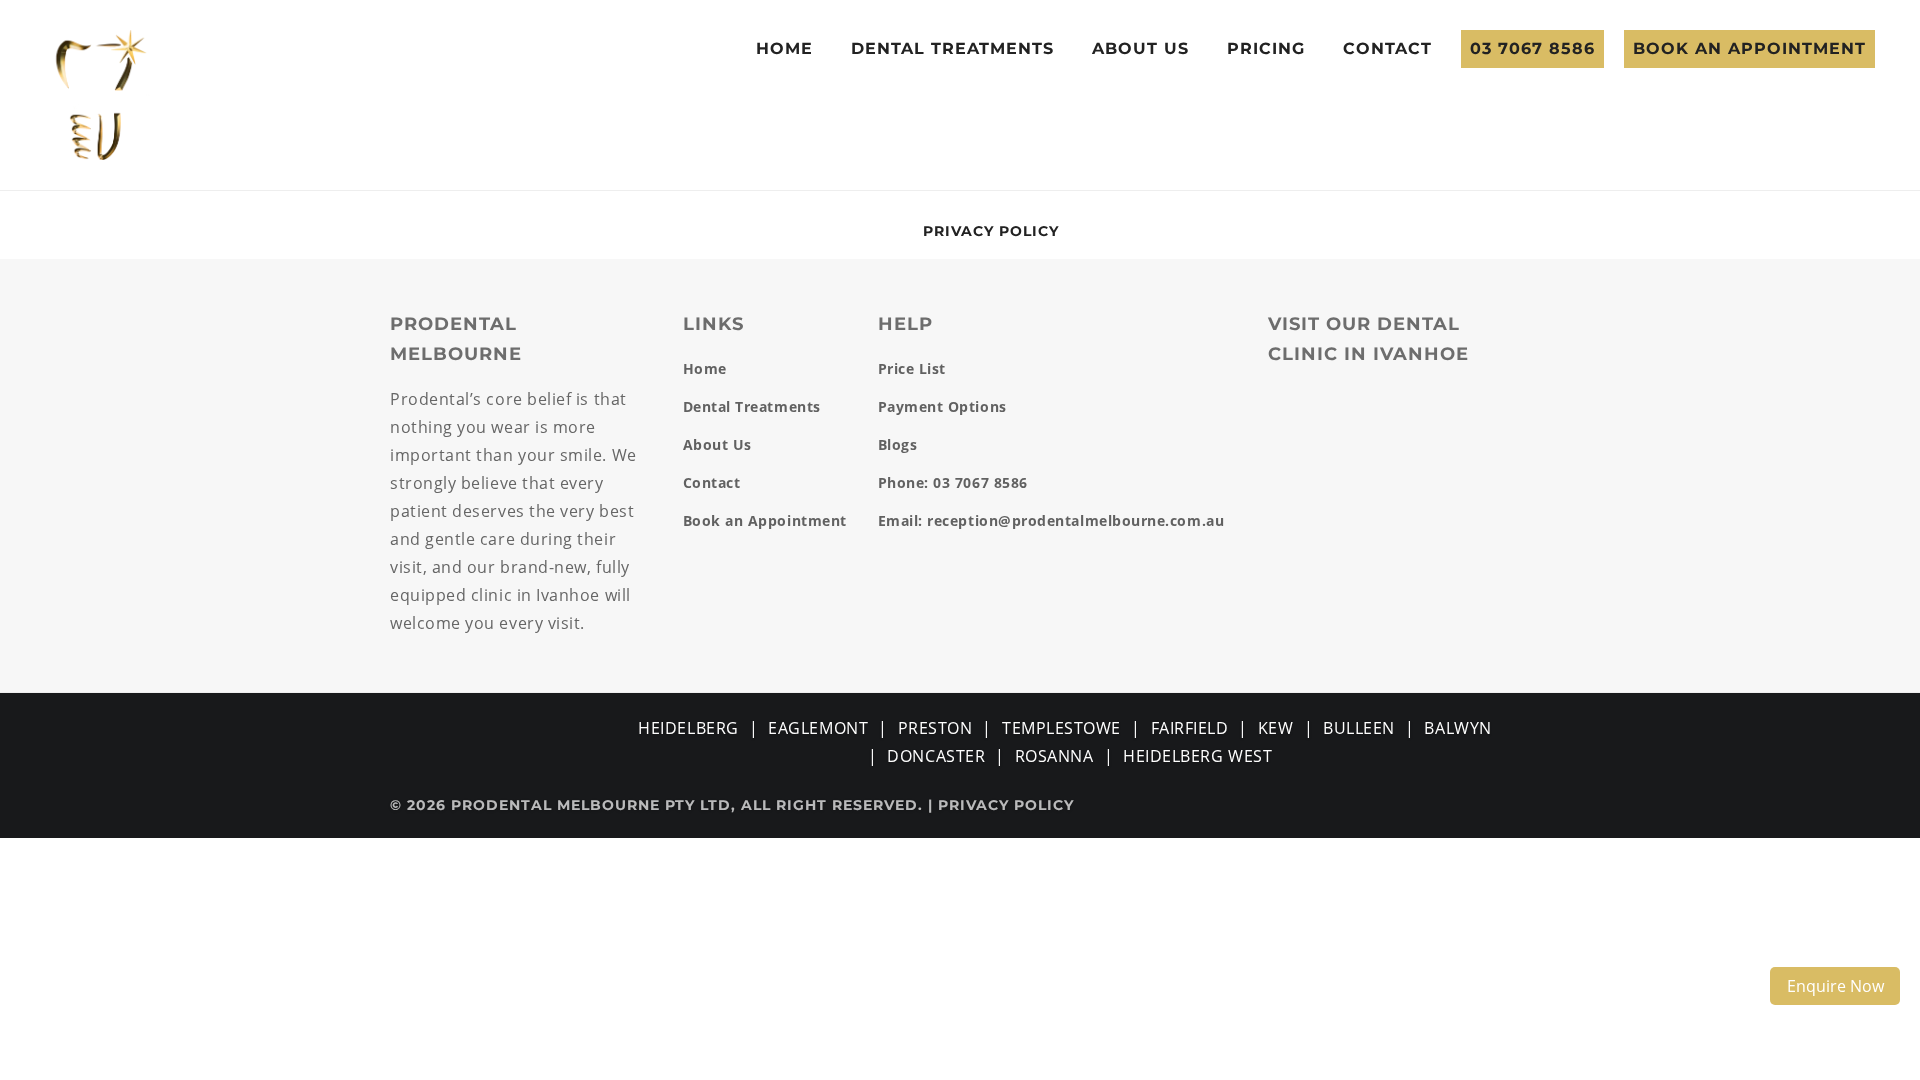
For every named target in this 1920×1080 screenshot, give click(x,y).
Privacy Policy (991, 231)
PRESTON (935, 728)
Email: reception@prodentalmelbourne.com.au (1051, 520)
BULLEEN (1359, 728)
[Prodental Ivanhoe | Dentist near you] (101, 93)
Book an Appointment (1749, 48)
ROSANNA (1054, 756)
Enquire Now (1835, 986)
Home (784, 48)
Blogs (898, 444)
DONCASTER (936, 756)
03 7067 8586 (1532, 48)
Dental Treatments (952, 48)
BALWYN (1457, 728)
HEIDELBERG (688, 728)
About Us (1140, 48)
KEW (1276, 728)
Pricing (1266, 48)
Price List (912, 368)
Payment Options (942, 406)
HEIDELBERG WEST (1197, 756)
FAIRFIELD (1190, 728)
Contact (1387, 48)
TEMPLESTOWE (1061, 728)
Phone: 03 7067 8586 (953, 482)
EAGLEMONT (818, 728)
